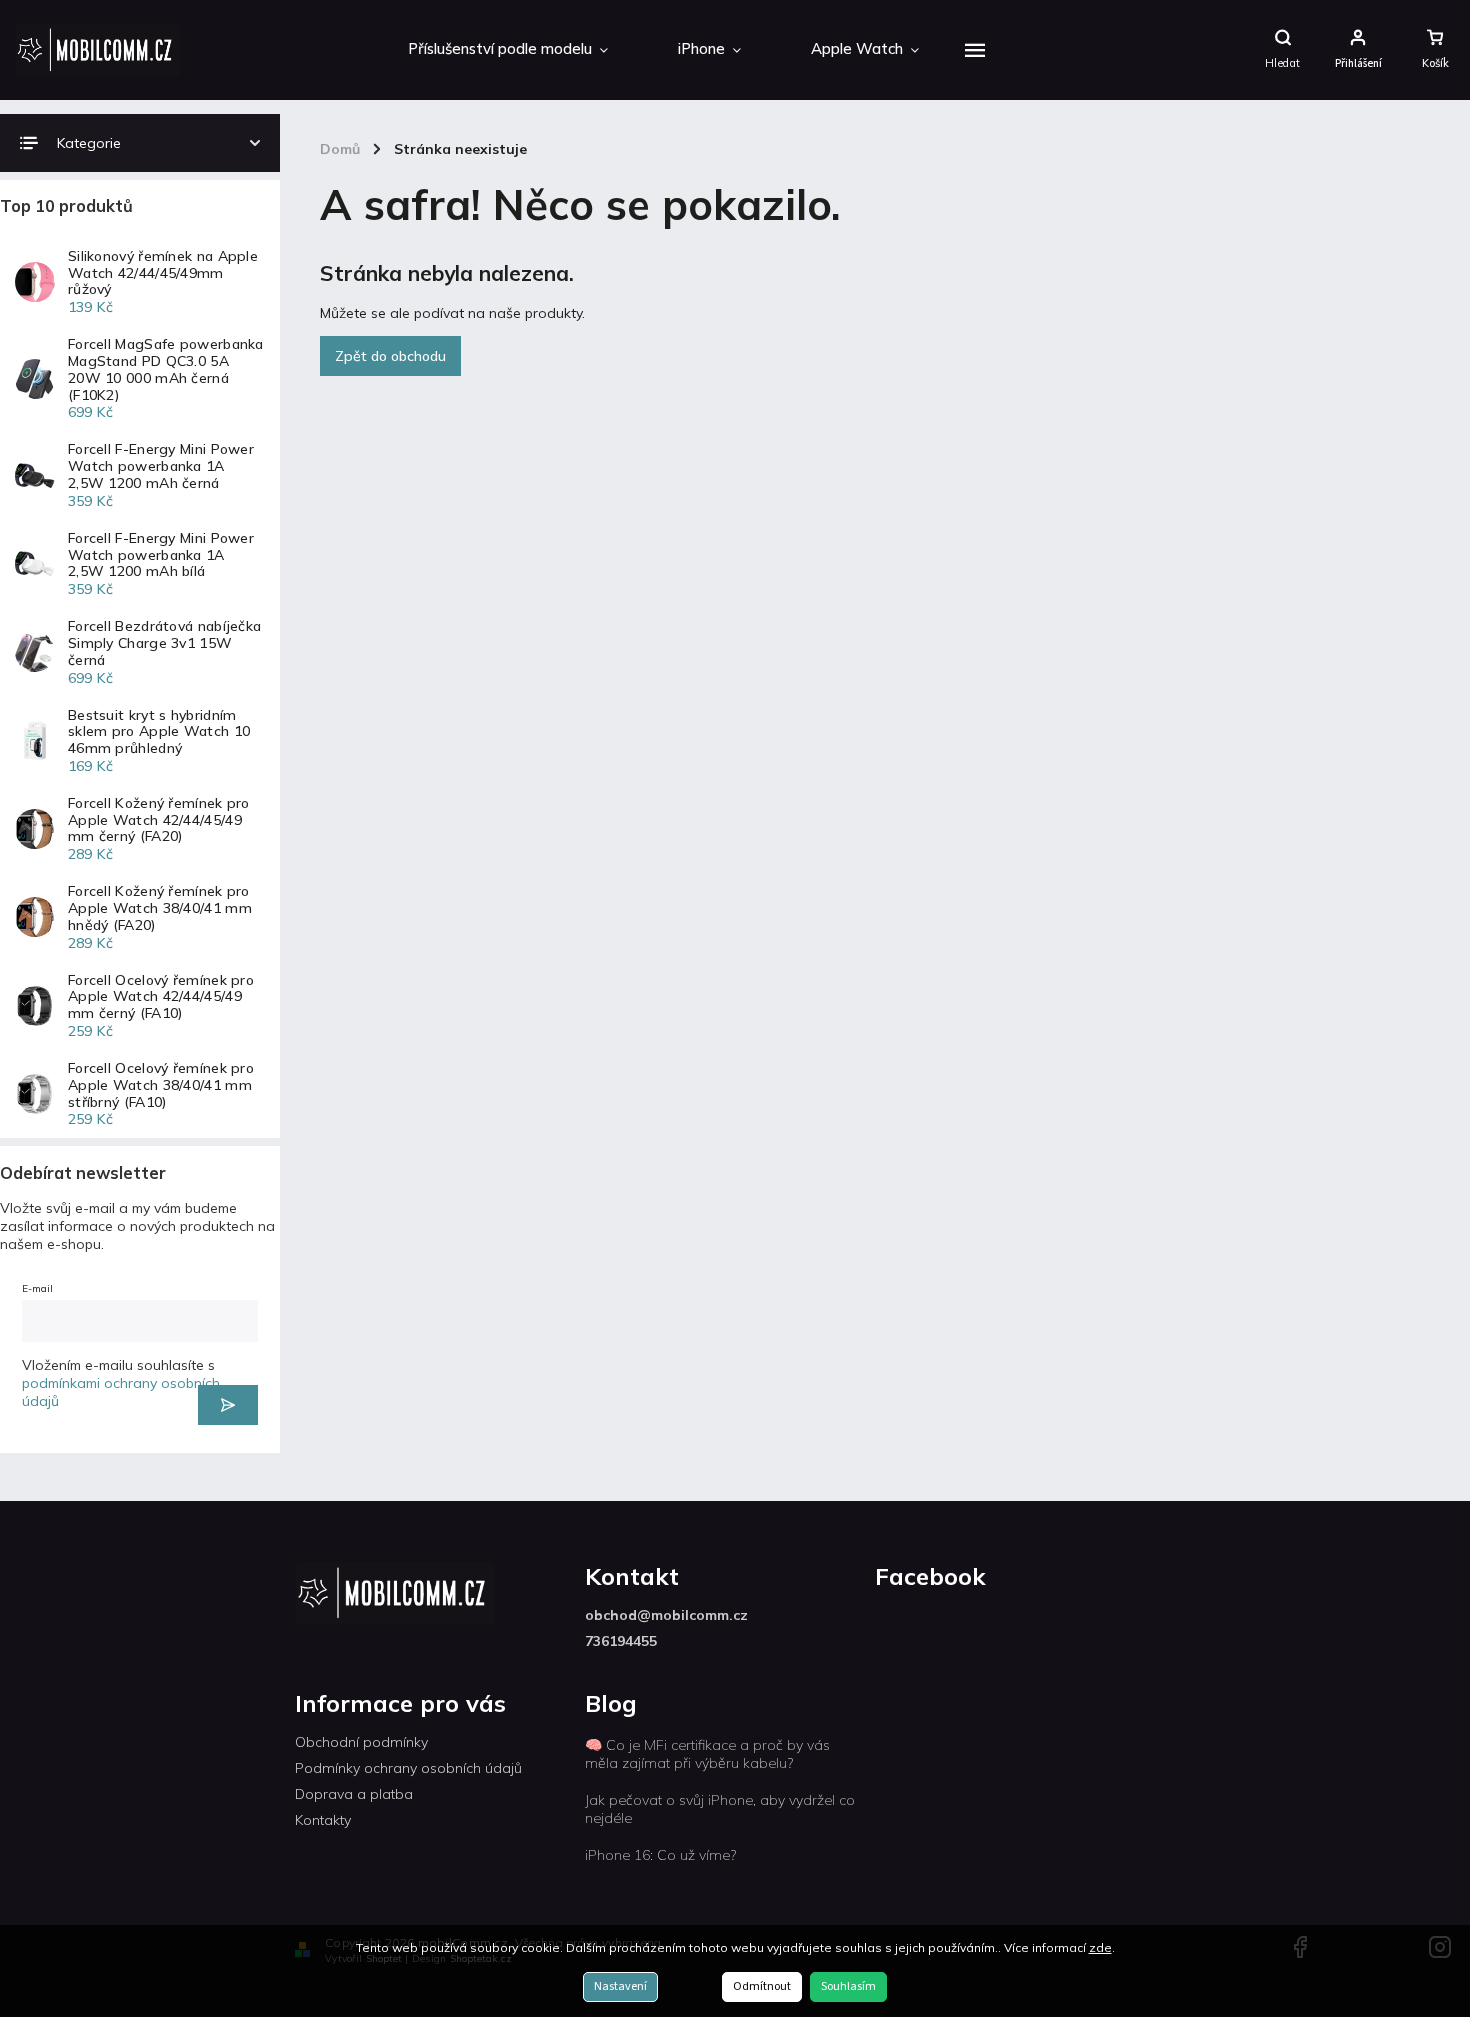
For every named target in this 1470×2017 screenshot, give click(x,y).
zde (1100, 1947)
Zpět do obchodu (390, 356)
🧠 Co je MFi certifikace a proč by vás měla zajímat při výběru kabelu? (707, 1754)
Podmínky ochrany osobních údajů (408, 1768)
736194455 (621, 1641)
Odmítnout (762, 1986)
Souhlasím (848, 1986)
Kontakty (323, 1820)
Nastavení (620, 1986)
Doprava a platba (354, 1794)
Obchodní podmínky (361, 1742)
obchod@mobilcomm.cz (666, 1615)
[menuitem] (508, 50)
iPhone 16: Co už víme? (660, 1855)
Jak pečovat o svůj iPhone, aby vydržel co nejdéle (720, 1809)
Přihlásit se (228, 1405)
